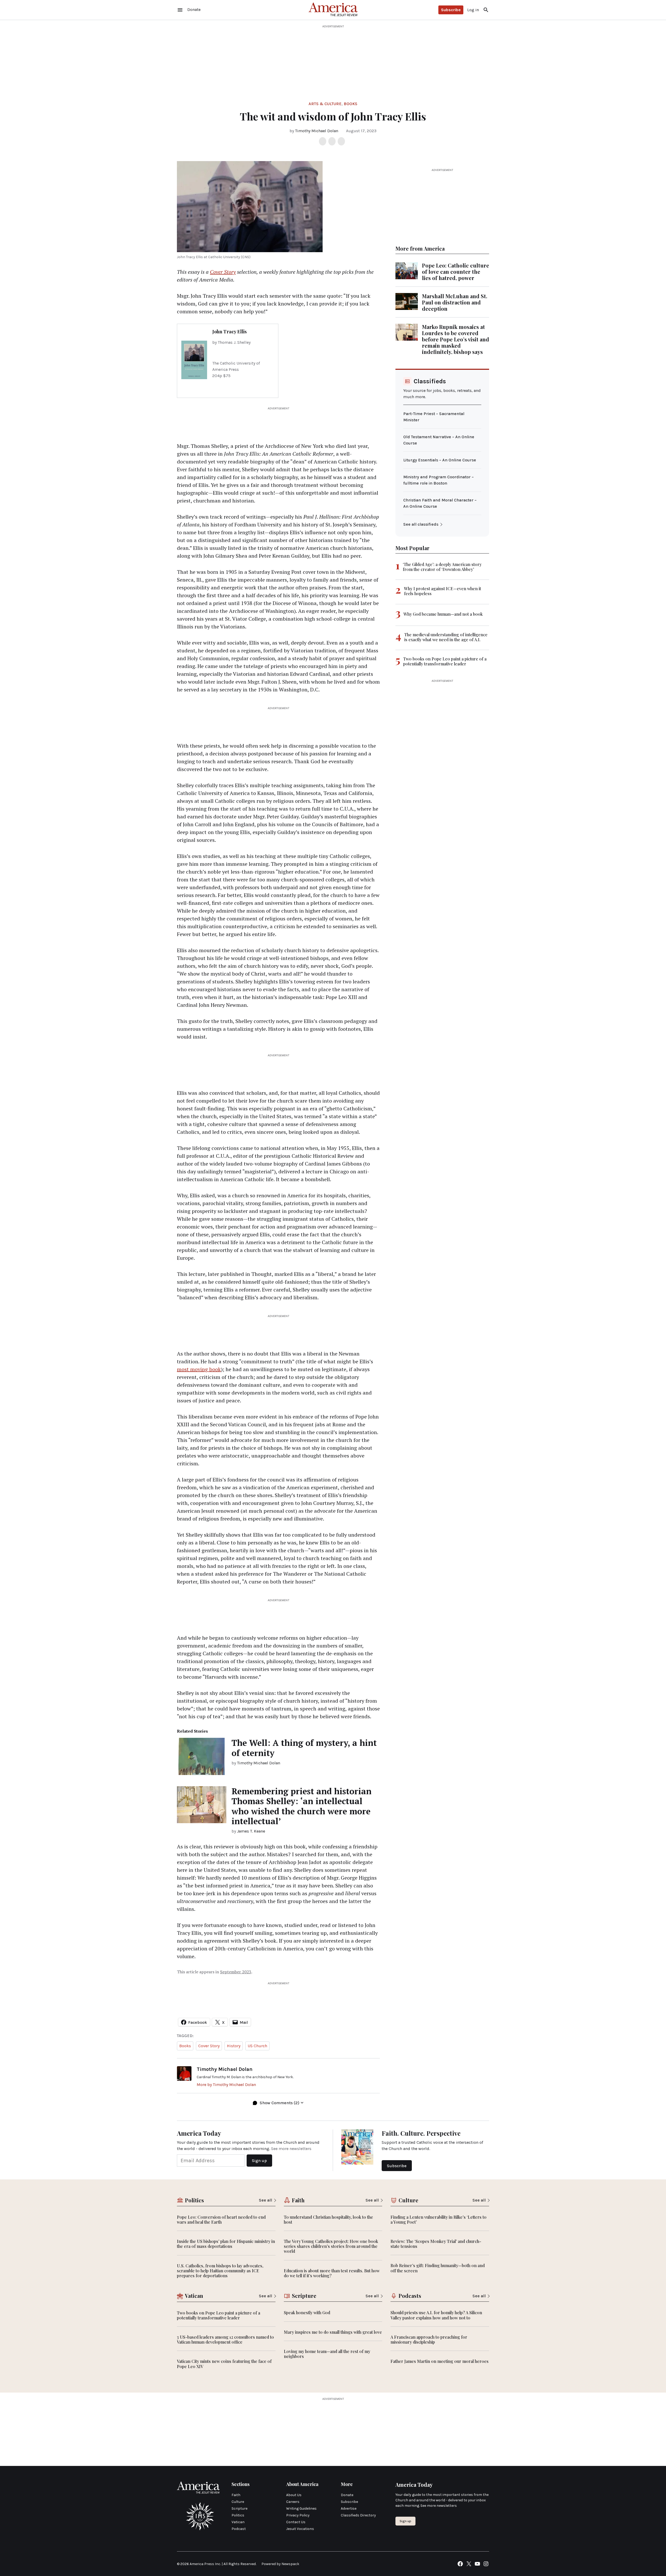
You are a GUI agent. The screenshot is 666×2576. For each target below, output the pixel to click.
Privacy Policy (298, 2515)
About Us (294, 2495)
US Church (257, 2046)
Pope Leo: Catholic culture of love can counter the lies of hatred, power (456, 272)
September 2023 (236, 1972)
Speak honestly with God (307, 2313)
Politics (238, 2515)
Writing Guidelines (301, 2508)
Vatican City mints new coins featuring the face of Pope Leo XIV (224, 2364)
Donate (347, 2495)
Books (351, 104)
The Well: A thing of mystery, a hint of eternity (304, 1748)
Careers (293, 2502)
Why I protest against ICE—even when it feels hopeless (443, 591)
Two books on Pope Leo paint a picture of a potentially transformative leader (445, 661)
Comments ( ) (280, 2103)
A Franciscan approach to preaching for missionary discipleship (429, 2339)
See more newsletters (291, 2149)
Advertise (349, 2508)
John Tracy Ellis (229, 332)
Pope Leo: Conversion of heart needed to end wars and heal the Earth (221, 2219)
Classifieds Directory (358, 2515)
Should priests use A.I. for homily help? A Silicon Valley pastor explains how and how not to (436, 2315)
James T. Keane (251, 1831)
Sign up (405, 2521)
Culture (238, 2502)
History (234, 2046)
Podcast (239, 2529)
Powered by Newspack (280, 2564)
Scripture (239, 2508)
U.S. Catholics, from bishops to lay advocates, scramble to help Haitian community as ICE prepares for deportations (220, 2271)
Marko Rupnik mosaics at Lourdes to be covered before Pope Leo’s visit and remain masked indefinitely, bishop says (456, 339)
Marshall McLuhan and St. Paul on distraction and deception (455, 302)
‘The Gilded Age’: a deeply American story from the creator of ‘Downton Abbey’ (442, 567)
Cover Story (223, 272)
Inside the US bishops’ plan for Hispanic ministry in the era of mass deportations (226, 2244)
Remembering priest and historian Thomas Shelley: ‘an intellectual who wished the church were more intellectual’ (302, 1806)
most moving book (199, 1369)
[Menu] (180, 10)
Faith (236, 2495)
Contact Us (296, 2522)
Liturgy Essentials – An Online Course (440, 460)
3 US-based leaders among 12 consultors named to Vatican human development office (225, 2339)
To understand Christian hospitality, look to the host (328, 2219)
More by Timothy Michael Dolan (226, 2085)
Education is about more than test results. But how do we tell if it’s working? (332, 2273)
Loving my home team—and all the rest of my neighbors (327, 2354)
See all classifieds (421, 524)
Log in (473, 10)
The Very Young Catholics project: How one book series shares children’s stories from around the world (331, 2246)
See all (265, 2200)
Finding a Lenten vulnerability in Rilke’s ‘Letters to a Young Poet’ (438, 2219)
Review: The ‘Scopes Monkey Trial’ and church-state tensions (436, 2244)
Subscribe (451, 10)
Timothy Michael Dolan (317, 131)
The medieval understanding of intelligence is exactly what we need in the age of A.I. (446, 637)
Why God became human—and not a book (443, 614)
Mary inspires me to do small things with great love (333, 2332)
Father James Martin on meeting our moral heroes (440, 2361)
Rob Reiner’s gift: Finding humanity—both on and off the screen (438, 2268)
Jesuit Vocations (300, 2529)
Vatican (238, 2522)
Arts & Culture (325, 104)
